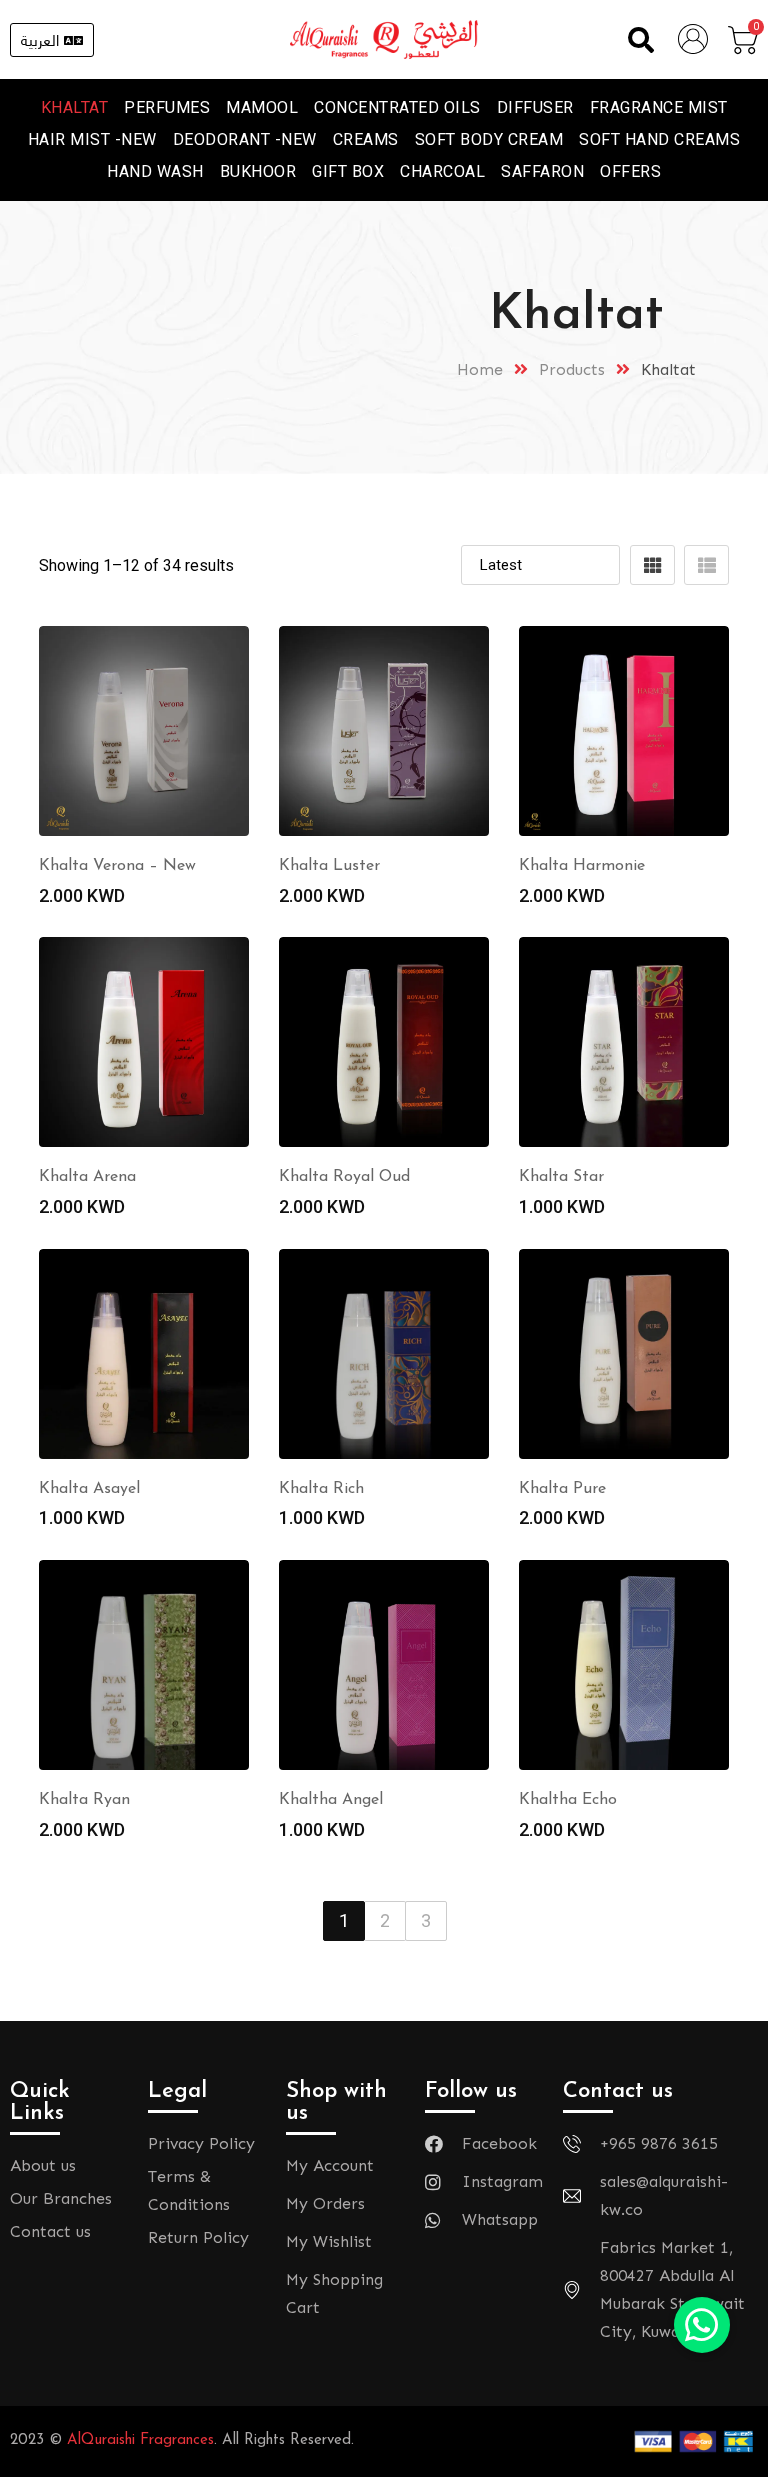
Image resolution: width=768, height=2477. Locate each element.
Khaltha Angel (331, 1800)
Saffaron (542, 171)
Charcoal (442, 171)
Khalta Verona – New (117, 866)
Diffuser (535, 107)
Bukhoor (258, 171)
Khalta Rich (321, 1489)
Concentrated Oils (397, 107)
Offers (630, 171)
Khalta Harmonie (582, 866)
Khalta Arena (87, 1177)
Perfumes (167, 107)
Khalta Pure (562, 1489)
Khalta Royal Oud (344, 1177)
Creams (366, 139)
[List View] (706, 565)
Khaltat (75, 107)
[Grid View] (652, 565)
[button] (641, 39)
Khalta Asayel (89, 1489)
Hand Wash (155, 171)
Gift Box (348, 171)
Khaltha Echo (568, 1800)
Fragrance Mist (659, 107)
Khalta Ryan (84, 1800)
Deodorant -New (245, 139)
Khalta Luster (329, 866)
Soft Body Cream (489, 139)
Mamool (262, 107)
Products (572, 369)
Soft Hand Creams (659, 139)
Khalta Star (561, 1177)
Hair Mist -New (92, 139)
